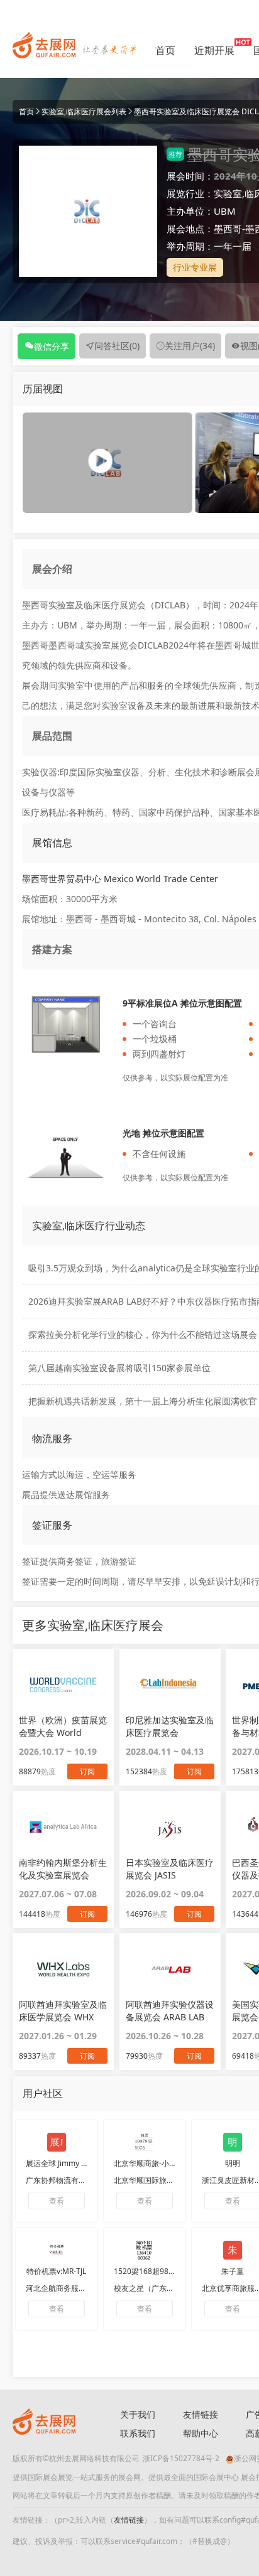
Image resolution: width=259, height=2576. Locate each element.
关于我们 (138, 2414)
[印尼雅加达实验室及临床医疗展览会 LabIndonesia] (170, 1684)
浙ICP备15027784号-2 (181, 2458)
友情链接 (201, 2414)
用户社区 (43, 2093)
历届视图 (43, 389)
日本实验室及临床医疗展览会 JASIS (170, 1869)
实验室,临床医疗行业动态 (89, 1226)
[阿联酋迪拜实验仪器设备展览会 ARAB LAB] (170, 1969)
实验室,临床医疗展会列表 (84, 111)
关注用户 (190, 346)
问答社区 (117, 346)
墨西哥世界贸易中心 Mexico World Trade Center (120, 879)
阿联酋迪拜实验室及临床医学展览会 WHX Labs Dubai (63, 2011)
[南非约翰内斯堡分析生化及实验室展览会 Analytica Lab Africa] (63, 1827)
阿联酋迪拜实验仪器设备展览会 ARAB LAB (170, 2011)
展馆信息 (52, 843)
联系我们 (138, 2433)
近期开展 (214, 50)
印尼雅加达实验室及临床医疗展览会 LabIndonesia (170, 1727)
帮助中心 (201, 2433)
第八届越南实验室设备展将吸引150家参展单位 (119, 1368)
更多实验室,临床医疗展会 (93, 1625)
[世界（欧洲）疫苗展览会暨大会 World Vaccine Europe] (63, 1684)
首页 (165, 50)
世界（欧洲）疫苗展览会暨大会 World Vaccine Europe (63, 1727)
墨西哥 (228, 229)
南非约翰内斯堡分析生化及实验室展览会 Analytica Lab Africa (63, 1869)
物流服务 (52, 1438)
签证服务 (52, 1525)
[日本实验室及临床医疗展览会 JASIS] (170, 1827)
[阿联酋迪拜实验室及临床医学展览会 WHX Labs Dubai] (63, 1969)
